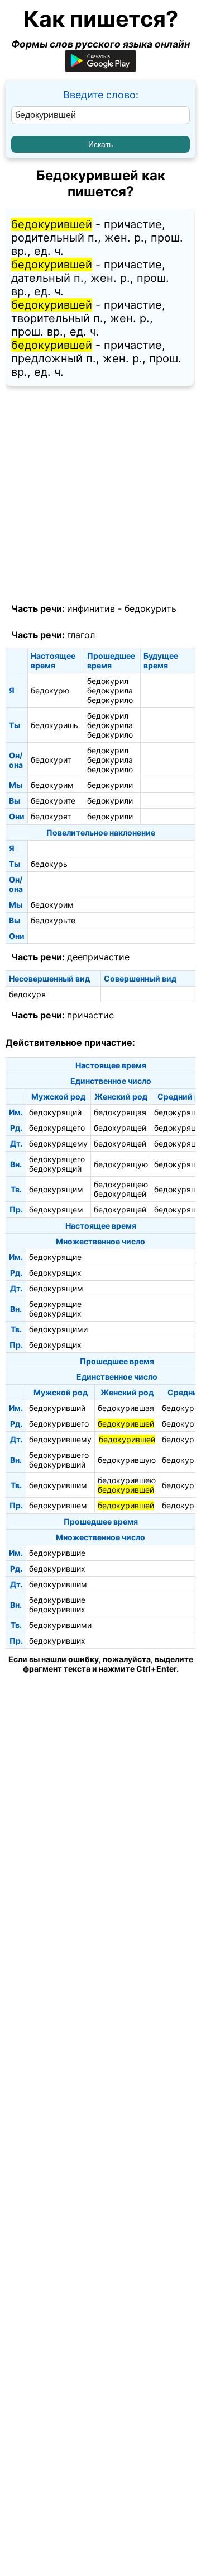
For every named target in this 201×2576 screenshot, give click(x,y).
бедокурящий (55, 1112)
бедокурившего (59, 1424)
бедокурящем (56, 1209)
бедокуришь (54, 725)
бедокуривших (57, 1568)
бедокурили (110, 785)
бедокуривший (57, 1408)
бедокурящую (121, 1164)
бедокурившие (57, 1553)
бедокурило (110, 700)
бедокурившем (58, 1505)
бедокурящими (58, 1329)
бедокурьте (53, 920)
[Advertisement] (100, 495)
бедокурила (110, 690)
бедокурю (50, 690)
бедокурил (108, 681)
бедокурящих (55, 1273)
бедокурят (51, 816)
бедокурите (53, 801)
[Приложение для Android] (100, 69)
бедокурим (52, 785)
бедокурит (51, 760)
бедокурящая (120, 1112)
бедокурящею (121, 1184)
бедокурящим (56, 1189)
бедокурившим (58, 1485)
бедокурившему (60, 1439)
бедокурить (150, 608)
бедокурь (49, 864)
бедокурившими (60, 1625)
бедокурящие (55, 1257)
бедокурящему (58, 1143)
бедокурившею (127, 1480)
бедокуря (27, 994)
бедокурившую (127, 1460)
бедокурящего (57, 1128)
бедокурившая (126, 1408)
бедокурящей (120, 1128)
